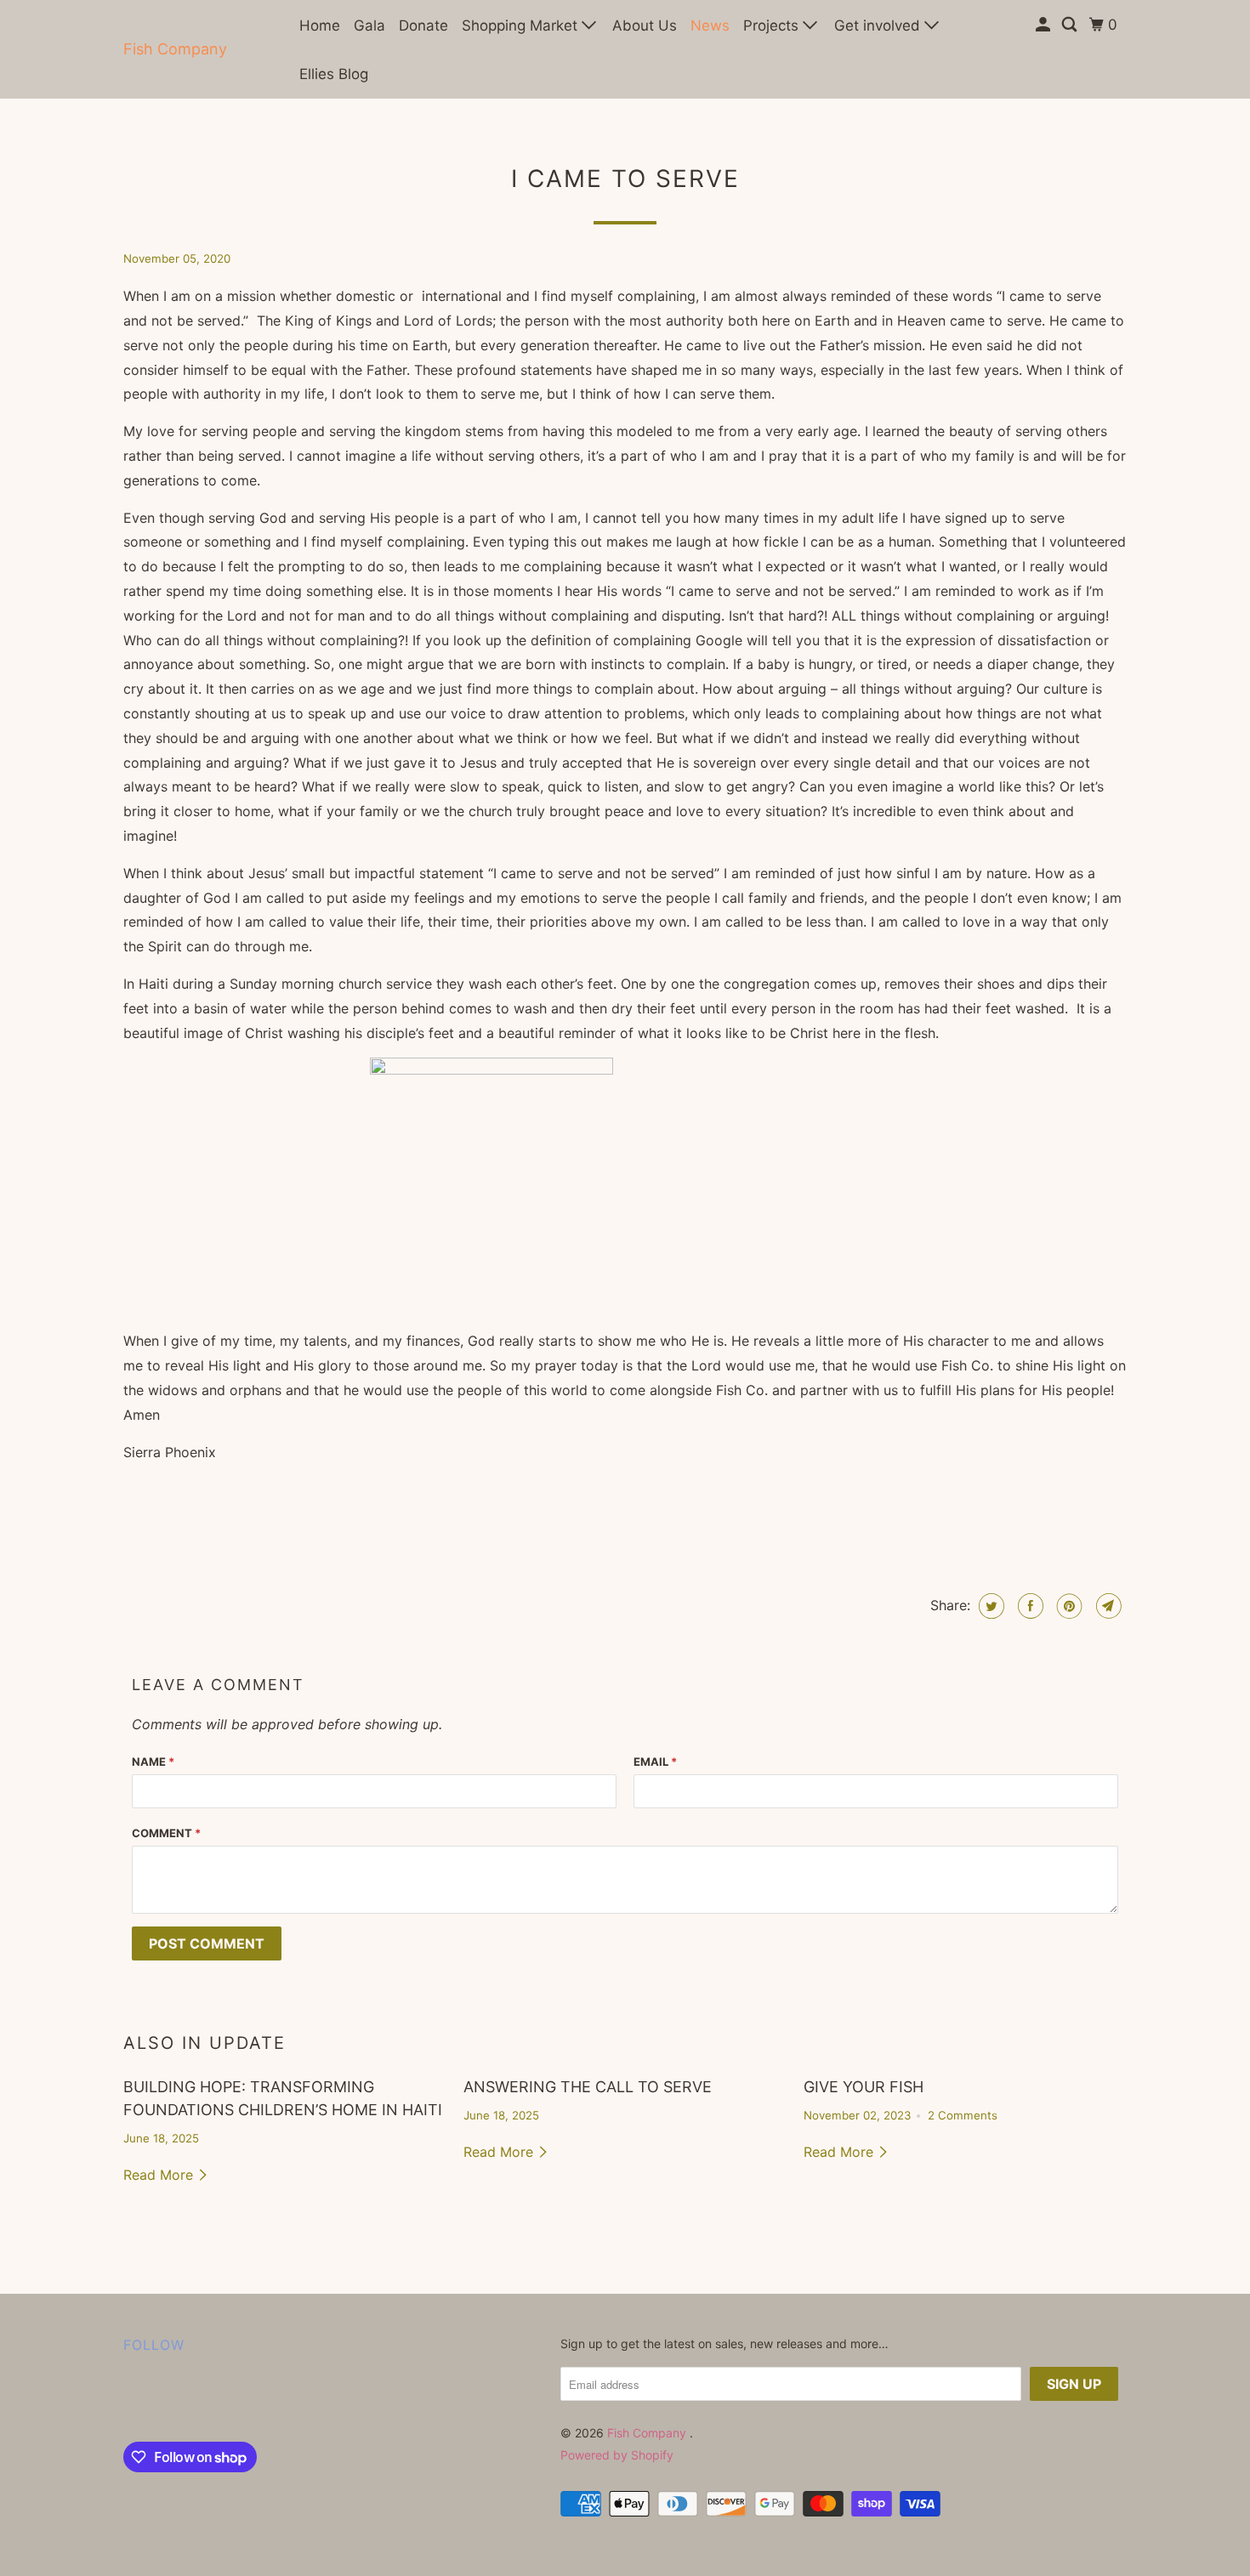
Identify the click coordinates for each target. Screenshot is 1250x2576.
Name (153, 1762)
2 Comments (963, 2115)
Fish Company (175, 49)
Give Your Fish (864, 2087)
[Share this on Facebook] (1028, 1606)
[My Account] (1044, 25)
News (710, 26)
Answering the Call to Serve (588, 2087)
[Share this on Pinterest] (1068, 1606)
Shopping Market (522, 26)
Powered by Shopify (617, 2455)
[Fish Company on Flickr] (128, 2402)
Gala (369, 26)
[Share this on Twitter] (989, 1606)
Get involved (879, 26)
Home (320, 26)
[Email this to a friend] (1107, 1606)
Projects (773, 26)
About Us (645, 26)
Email (655, 1762)
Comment (166, 1833)
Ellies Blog (334, 74)
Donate (423, 26)
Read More (160, 2175)
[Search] (1071, 25)
